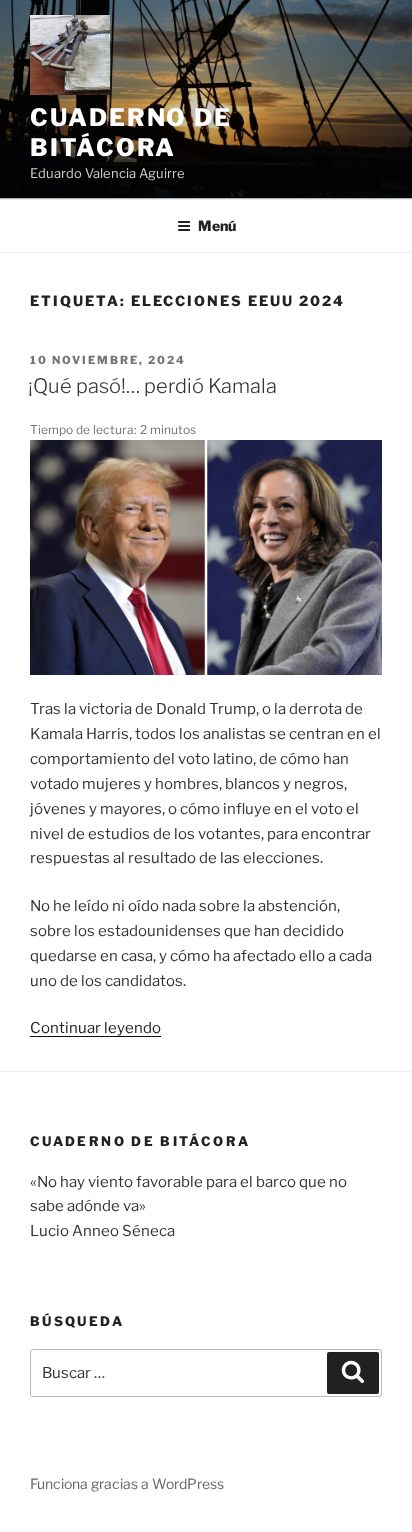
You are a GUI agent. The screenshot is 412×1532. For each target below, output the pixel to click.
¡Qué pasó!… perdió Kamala (152, 386)
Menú (217, 225)
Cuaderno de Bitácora (131, 132)
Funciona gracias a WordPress (127, 1483)
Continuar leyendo (95, 1028)
